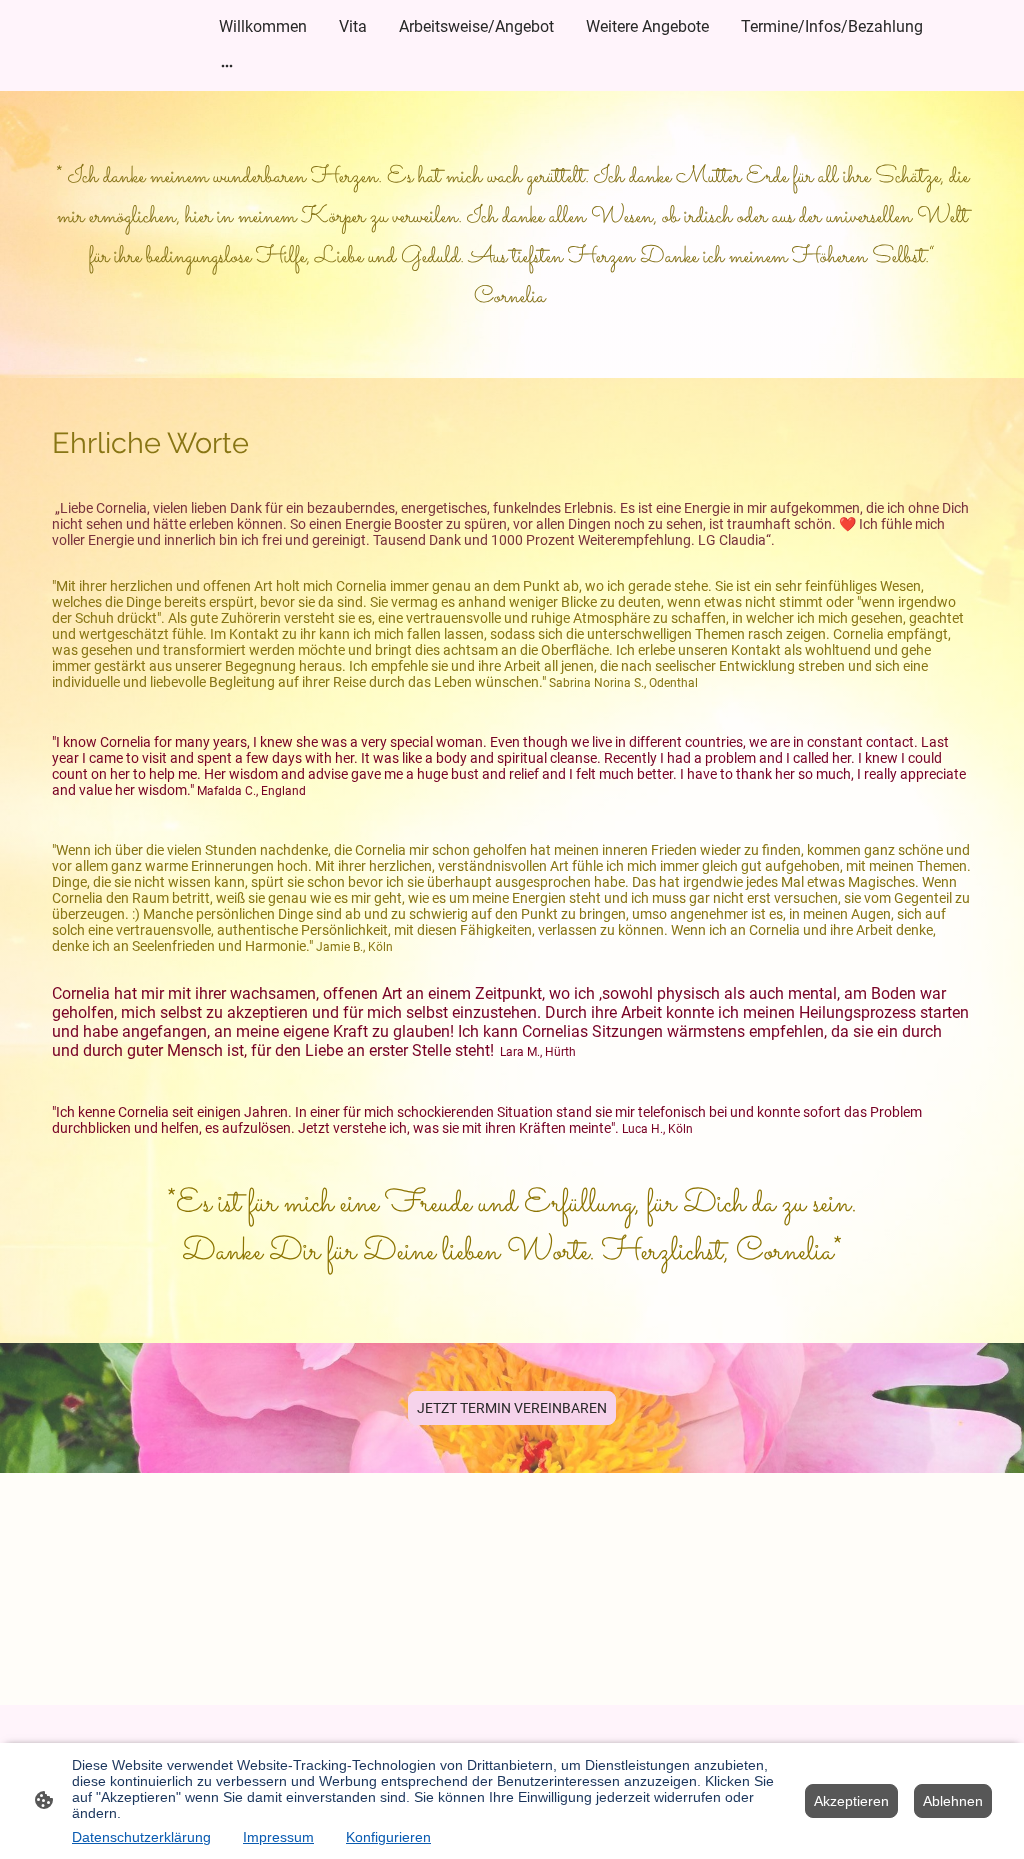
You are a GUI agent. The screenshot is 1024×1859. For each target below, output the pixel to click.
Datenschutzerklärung (141, 1837)
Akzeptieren (851, 1801)
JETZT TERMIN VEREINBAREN (512, 1408)
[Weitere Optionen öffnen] (227, 65)
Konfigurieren (388, 1837)
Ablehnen (953, 1801)
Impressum (278, 1837)
